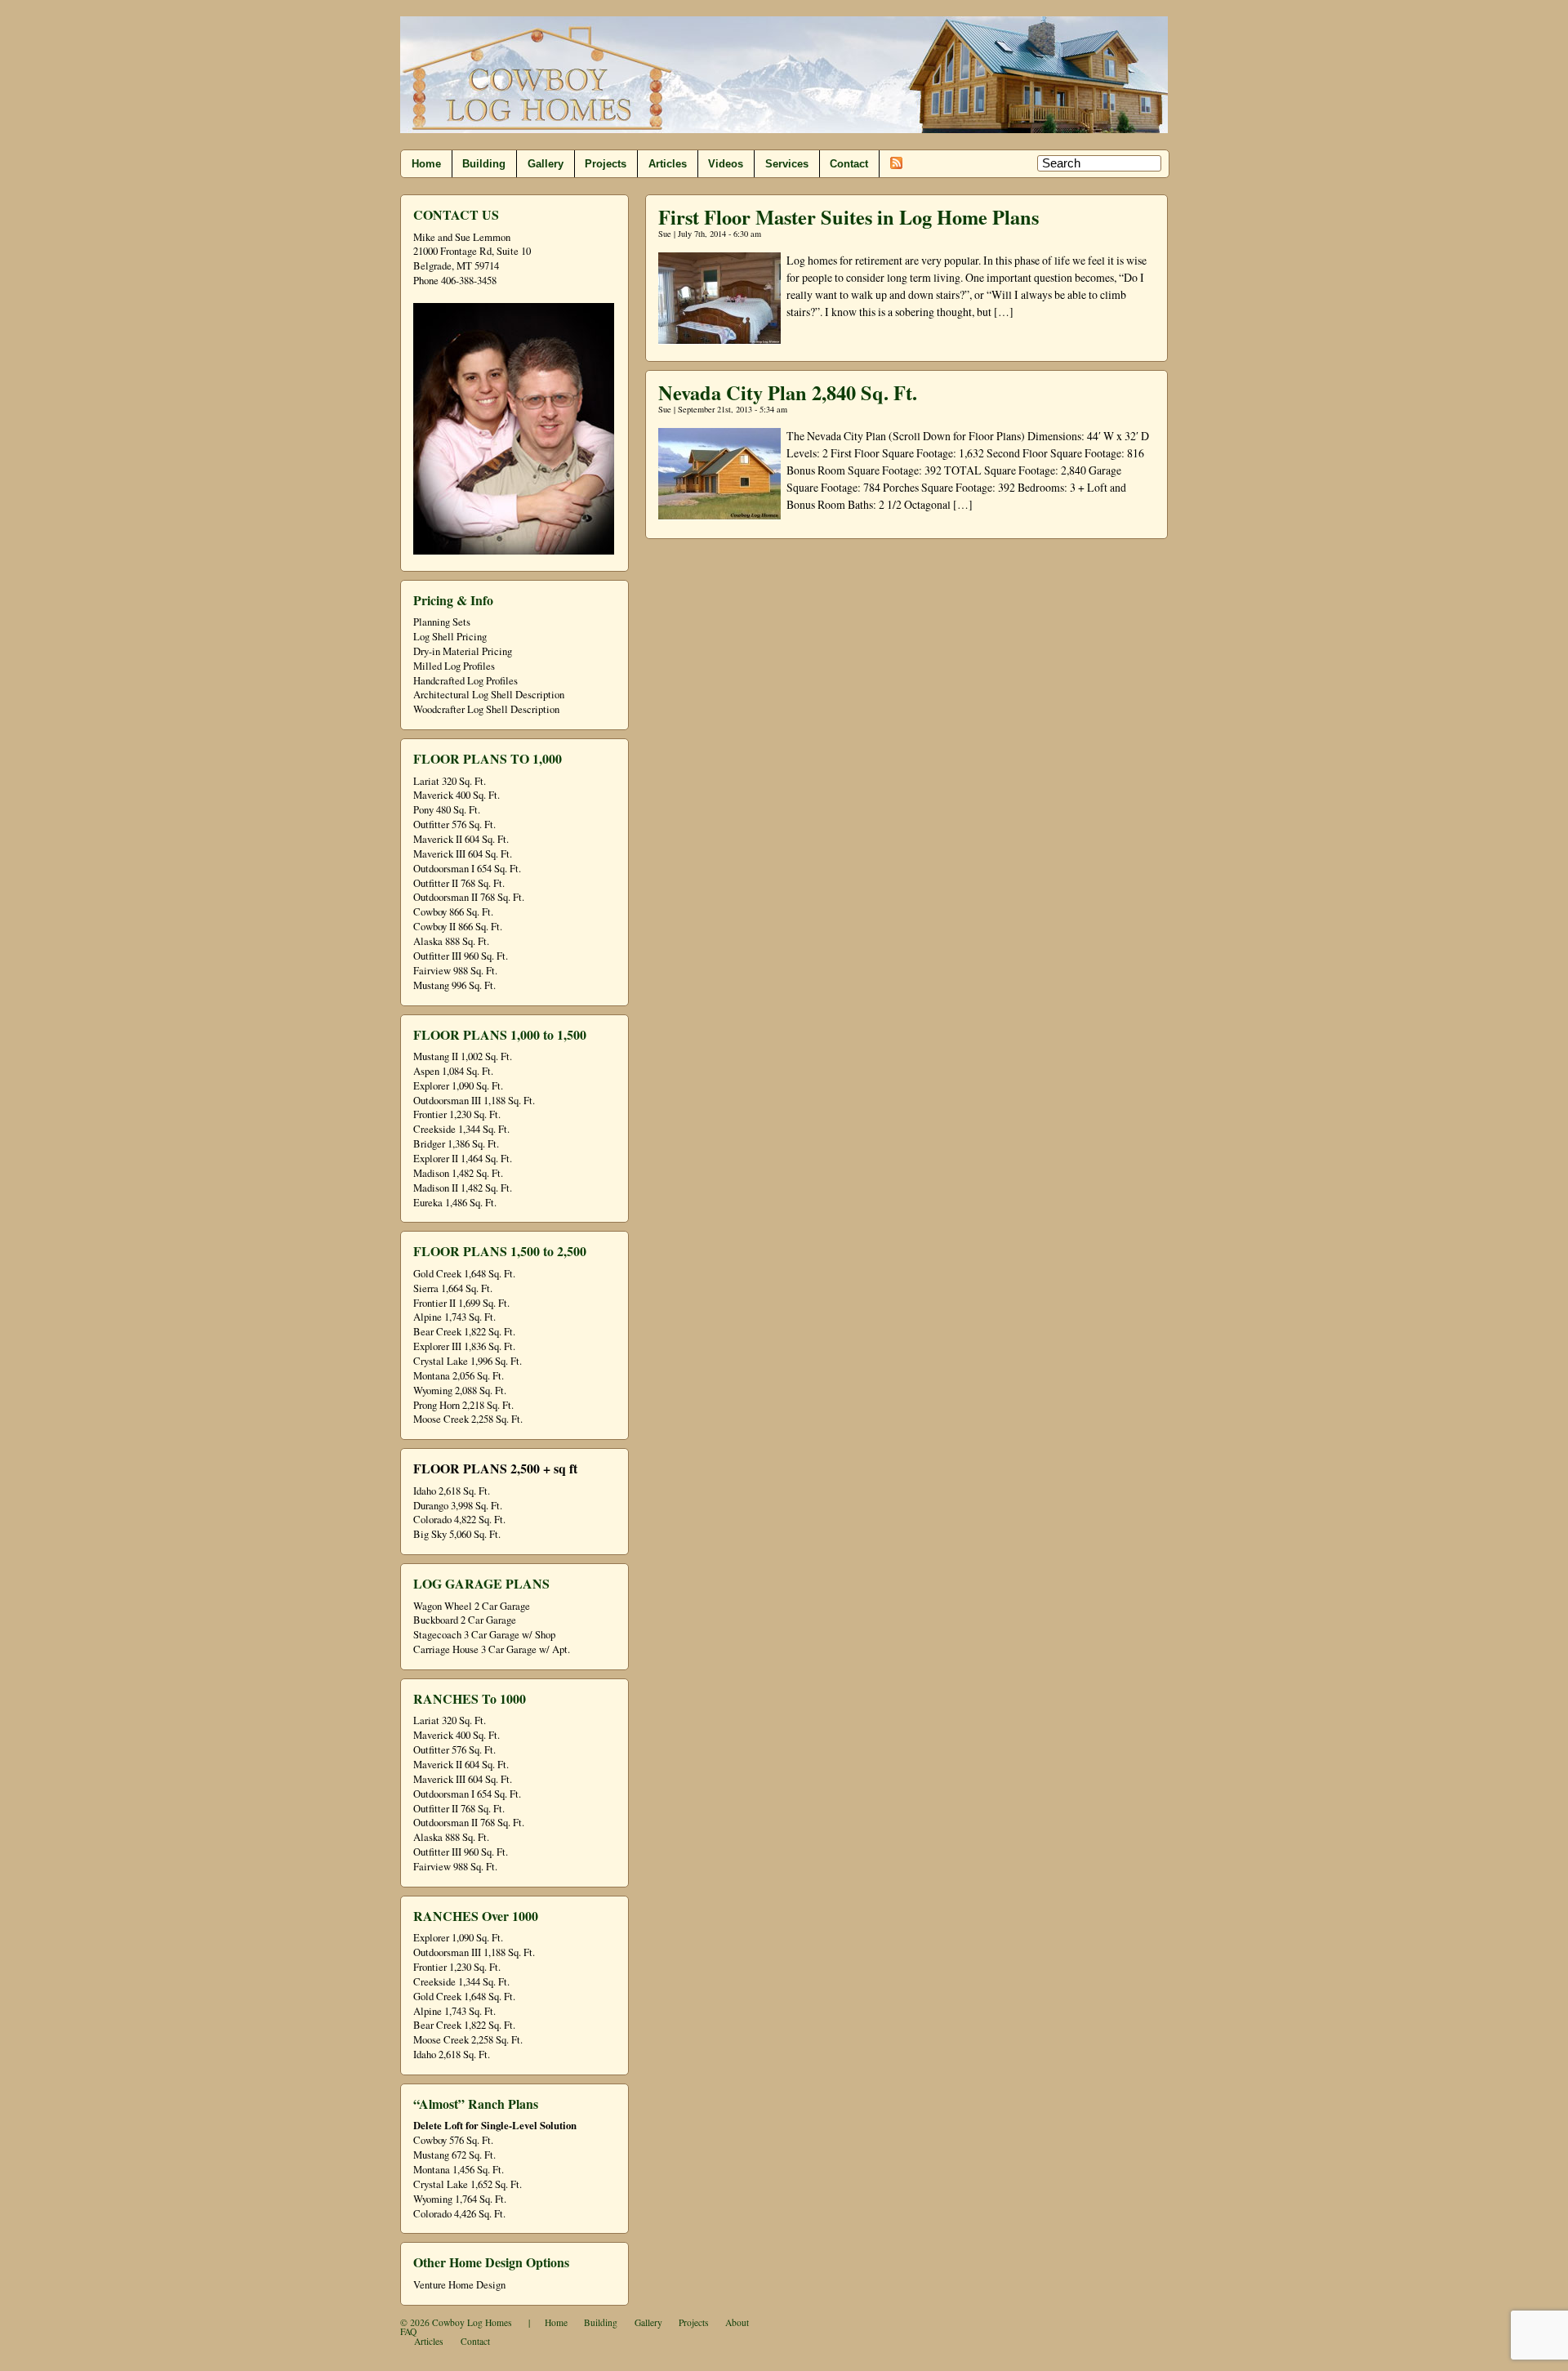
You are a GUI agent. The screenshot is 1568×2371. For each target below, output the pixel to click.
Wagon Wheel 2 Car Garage (472, 1606)
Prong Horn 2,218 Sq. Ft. (463, 1405)
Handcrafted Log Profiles (465, 681)
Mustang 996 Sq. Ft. (454, 985)
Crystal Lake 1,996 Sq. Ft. (468, 1361)
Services (787, 164)
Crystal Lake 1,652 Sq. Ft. (468, 2184)
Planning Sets (442, 622)
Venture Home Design (459, 2285)
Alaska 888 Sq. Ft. (451, 941)
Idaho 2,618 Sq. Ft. (452, 1491)
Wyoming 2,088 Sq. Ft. (460, 1391)
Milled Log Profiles (454, 666)
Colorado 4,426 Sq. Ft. (459, 2214)
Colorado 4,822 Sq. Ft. (459, 1520)
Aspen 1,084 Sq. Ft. (453, 1071)
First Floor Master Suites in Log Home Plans (849, 217)
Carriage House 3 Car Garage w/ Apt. (492, 1649)
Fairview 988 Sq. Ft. (455, 971)
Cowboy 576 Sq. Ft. (453, 2140)
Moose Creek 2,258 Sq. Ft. (468, 1419)
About (737, 2322)
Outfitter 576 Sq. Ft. (454, 825)
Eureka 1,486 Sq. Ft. (455, 1203)
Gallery (546, 164)
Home (426, 164)
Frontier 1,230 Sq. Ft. (457, 1114)
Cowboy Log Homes (472, 2322)
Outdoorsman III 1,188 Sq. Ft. (474, 1101)
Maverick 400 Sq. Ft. (457, 795)
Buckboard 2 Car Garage (465, 1620)
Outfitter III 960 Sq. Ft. (461, 956)
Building (484, 164)
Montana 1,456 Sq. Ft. (459, 2170)
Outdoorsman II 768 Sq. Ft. (469, 897)
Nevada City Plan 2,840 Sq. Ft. (788, 392)
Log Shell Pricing (450, 637)
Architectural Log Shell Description (489, 695)
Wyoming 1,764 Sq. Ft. (460, 2199)
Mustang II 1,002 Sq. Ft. (463, 1056)
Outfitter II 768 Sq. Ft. (459, 883)
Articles (668, 164)
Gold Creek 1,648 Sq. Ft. (464, 1274)
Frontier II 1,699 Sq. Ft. (461, 1303)
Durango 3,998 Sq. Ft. (458, 1506)
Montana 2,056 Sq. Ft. (459, 1376)
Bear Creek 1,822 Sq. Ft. (464, 1332)
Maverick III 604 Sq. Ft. (463, 854)
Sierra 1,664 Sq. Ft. (453, 1288)
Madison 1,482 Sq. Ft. (458, 1173)
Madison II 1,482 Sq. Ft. (463, 1188)
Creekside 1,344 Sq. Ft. (461, 1129)
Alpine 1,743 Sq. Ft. (454, 1317)
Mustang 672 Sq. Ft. (454, 2155)
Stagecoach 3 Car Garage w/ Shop (484, 1635)
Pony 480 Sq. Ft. (447, 810)
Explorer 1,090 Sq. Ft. (458, 1086)
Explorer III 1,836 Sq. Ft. (464, 1346)
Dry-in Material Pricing (463, 651)
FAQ (408, 2331)
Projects (606, 164)
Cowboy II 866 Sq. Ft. (458, 927)
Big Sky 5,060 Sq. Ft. (457, 1534)
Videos (726, 164)
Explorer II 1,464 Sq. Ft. (463, 1159)
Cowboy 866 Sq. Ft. (453, 912)
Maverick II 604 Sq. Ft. (461, 839)
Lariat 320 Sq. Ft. (450, 781)
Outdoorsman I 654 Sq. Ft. (467, 869)
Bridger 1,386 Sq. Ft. (456, 1144)
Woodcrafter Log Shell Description (486, 709)
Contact (849, 164)
